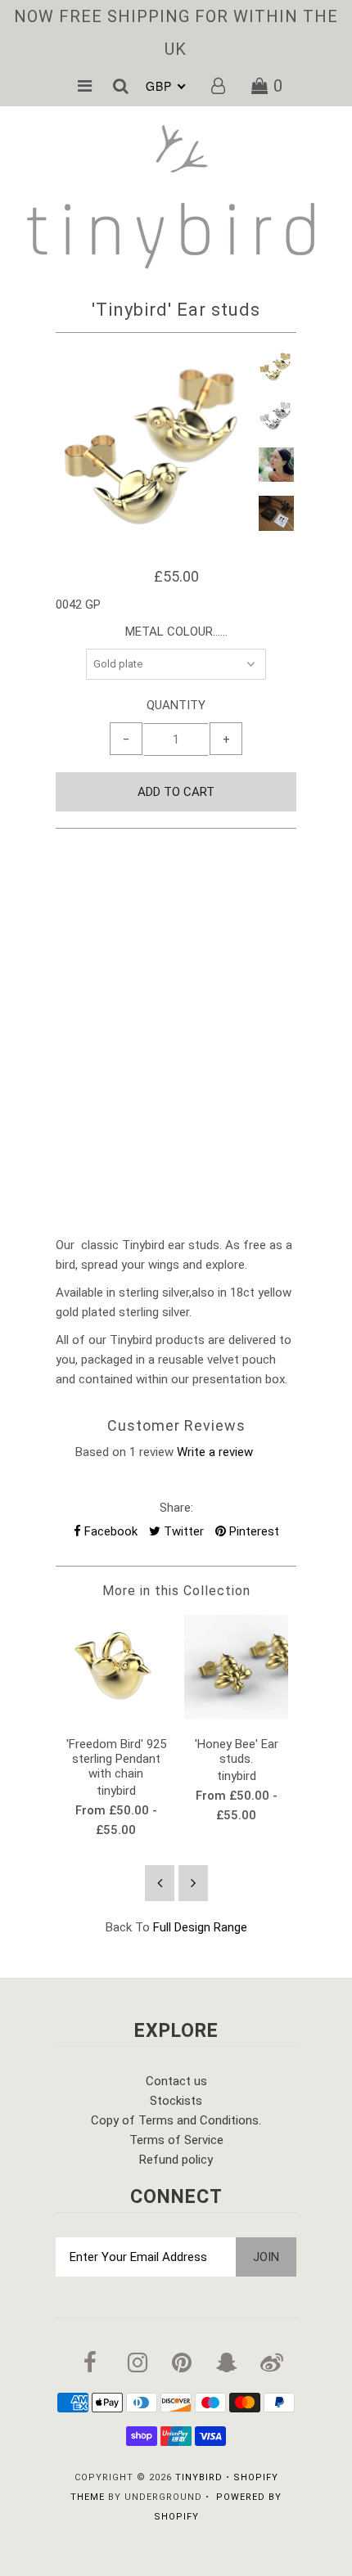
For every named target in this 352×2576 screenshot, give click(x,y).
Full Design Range (200, 1927)
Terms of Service (176, 2140)
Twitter (182, 1531)
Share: (176, 1508)
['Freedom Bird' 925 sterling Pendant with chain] (116, 1715)
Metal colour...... (176, 632)
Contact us (176, 2081)
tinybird (199, 2477)
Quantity (176, 705)
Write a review (215, 1452)
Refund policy (176, 2160)
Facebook (109, 1531)
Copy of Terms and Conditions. (176, 2120)
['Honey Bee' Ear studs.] (236, 1715)
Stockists (176, 2101)
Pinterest (253, 1531)
